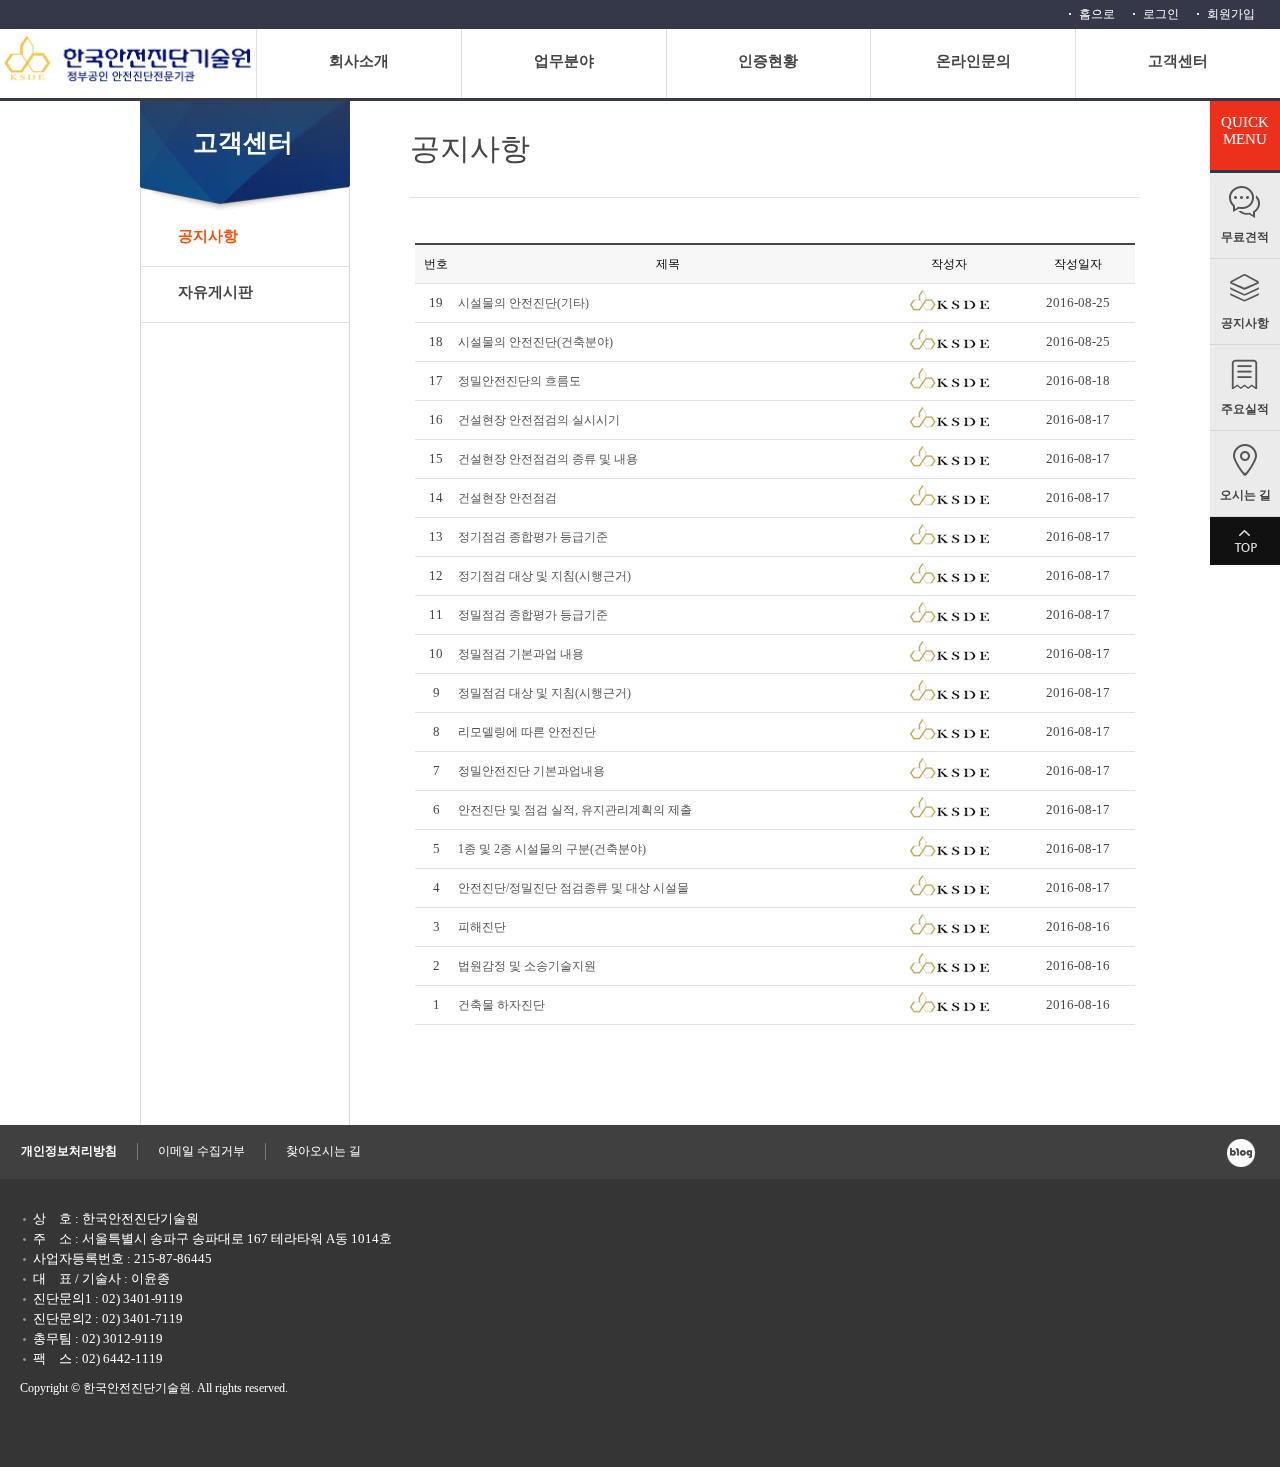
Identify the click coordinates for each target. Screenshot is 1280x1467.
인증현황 (768, 61)
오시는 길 (1245, 495)
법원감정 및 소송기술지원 (527, 966)
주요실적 (1245, 409)
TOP (1245, 541)
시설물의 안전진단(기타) (523, 303)
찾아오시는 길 (323, 1151)
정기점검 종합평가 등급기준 (533, 537)
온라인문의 (973, 61)
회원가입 (1231, 14)
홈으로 (1097, 14)
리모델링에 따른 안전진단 (527, 732)
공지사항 (1245, 323)
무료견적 (1245, 237)
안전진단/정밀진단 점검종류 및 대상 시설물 (573, 888)
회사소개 (359, 61)
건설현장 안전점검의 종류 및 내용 (548, 459)
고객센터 (1178, 61)
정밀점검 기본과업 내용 (521, 654)
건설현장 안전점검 (507, 498)
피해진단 (482, 927)
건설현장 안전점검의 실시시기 (539, 420)
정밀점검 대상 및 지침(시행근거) (544, 693)
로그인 (1161, 14)
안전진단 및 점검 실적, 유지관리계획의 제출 (575, 810)
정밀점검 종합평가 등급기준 (533, 615)
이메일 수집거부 (201, 1151)
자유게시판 (215, 292)
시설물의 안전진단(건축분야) (535, 342)
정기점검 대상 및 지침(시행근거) (544, 576)
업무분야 (564, 61)
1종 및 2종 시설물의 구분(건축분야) (552, 849)
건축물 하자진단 (501, 1005)
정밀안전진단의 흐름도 (519, 381)
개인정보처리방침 (69, 1151)
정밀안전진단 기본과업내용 (531, 771)
